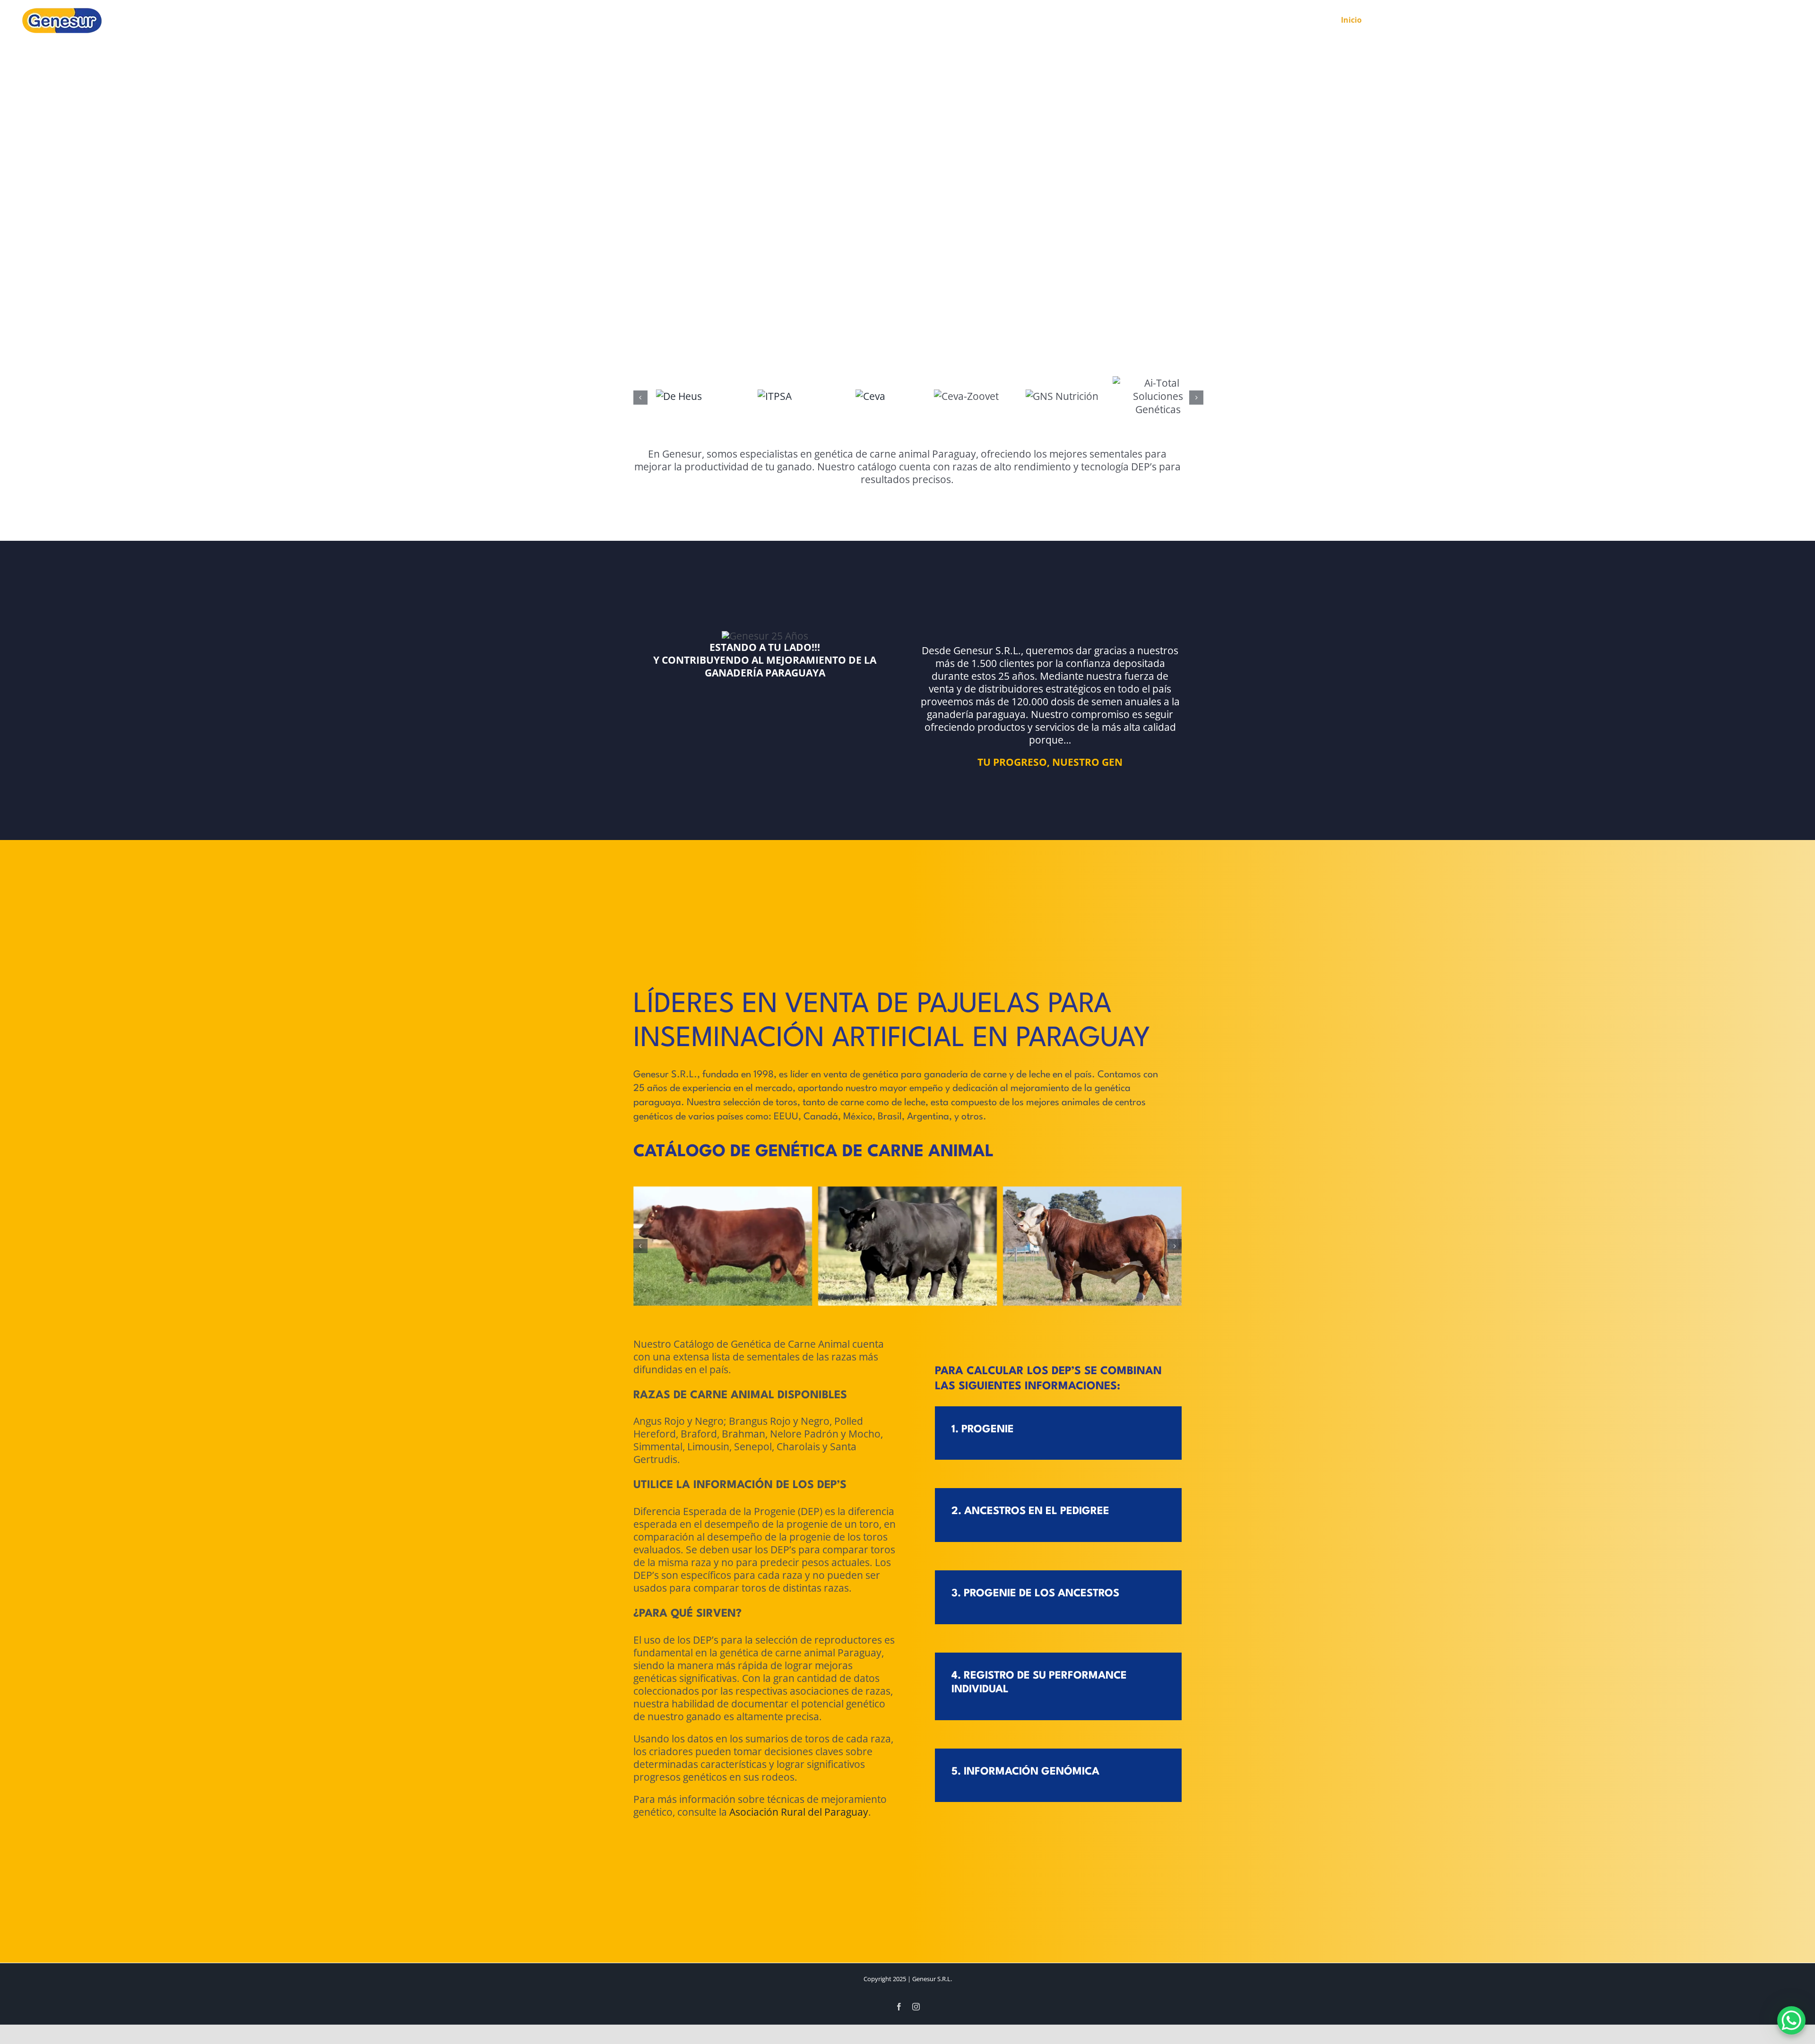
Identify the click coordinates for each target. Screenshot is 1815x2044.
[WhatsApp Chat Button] (1791, 2020)
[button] (640, 401)
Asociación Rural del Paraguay (799, 1952)
